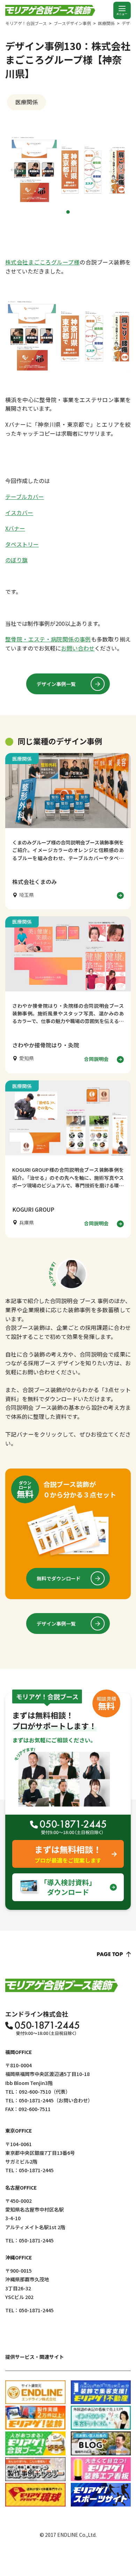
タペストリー (22, 544)
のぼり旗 (16, 560)
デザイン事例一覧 (56, 684)
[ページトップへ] (114, 1954)
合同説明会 (96, 1059)
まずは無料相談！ (68, 1854)
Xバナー (15, 528)
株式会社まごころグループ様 (42, 262)
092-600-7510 (35, 2092)
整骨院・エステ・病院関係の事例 (48, 639)
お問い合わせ (78, 648)
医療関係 (27, 102)
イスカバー (19, 513)
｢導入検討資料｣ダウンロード (68, 1887)
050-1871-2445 (36, 2100)
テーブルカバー (25, 497)
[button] (68, 212)
